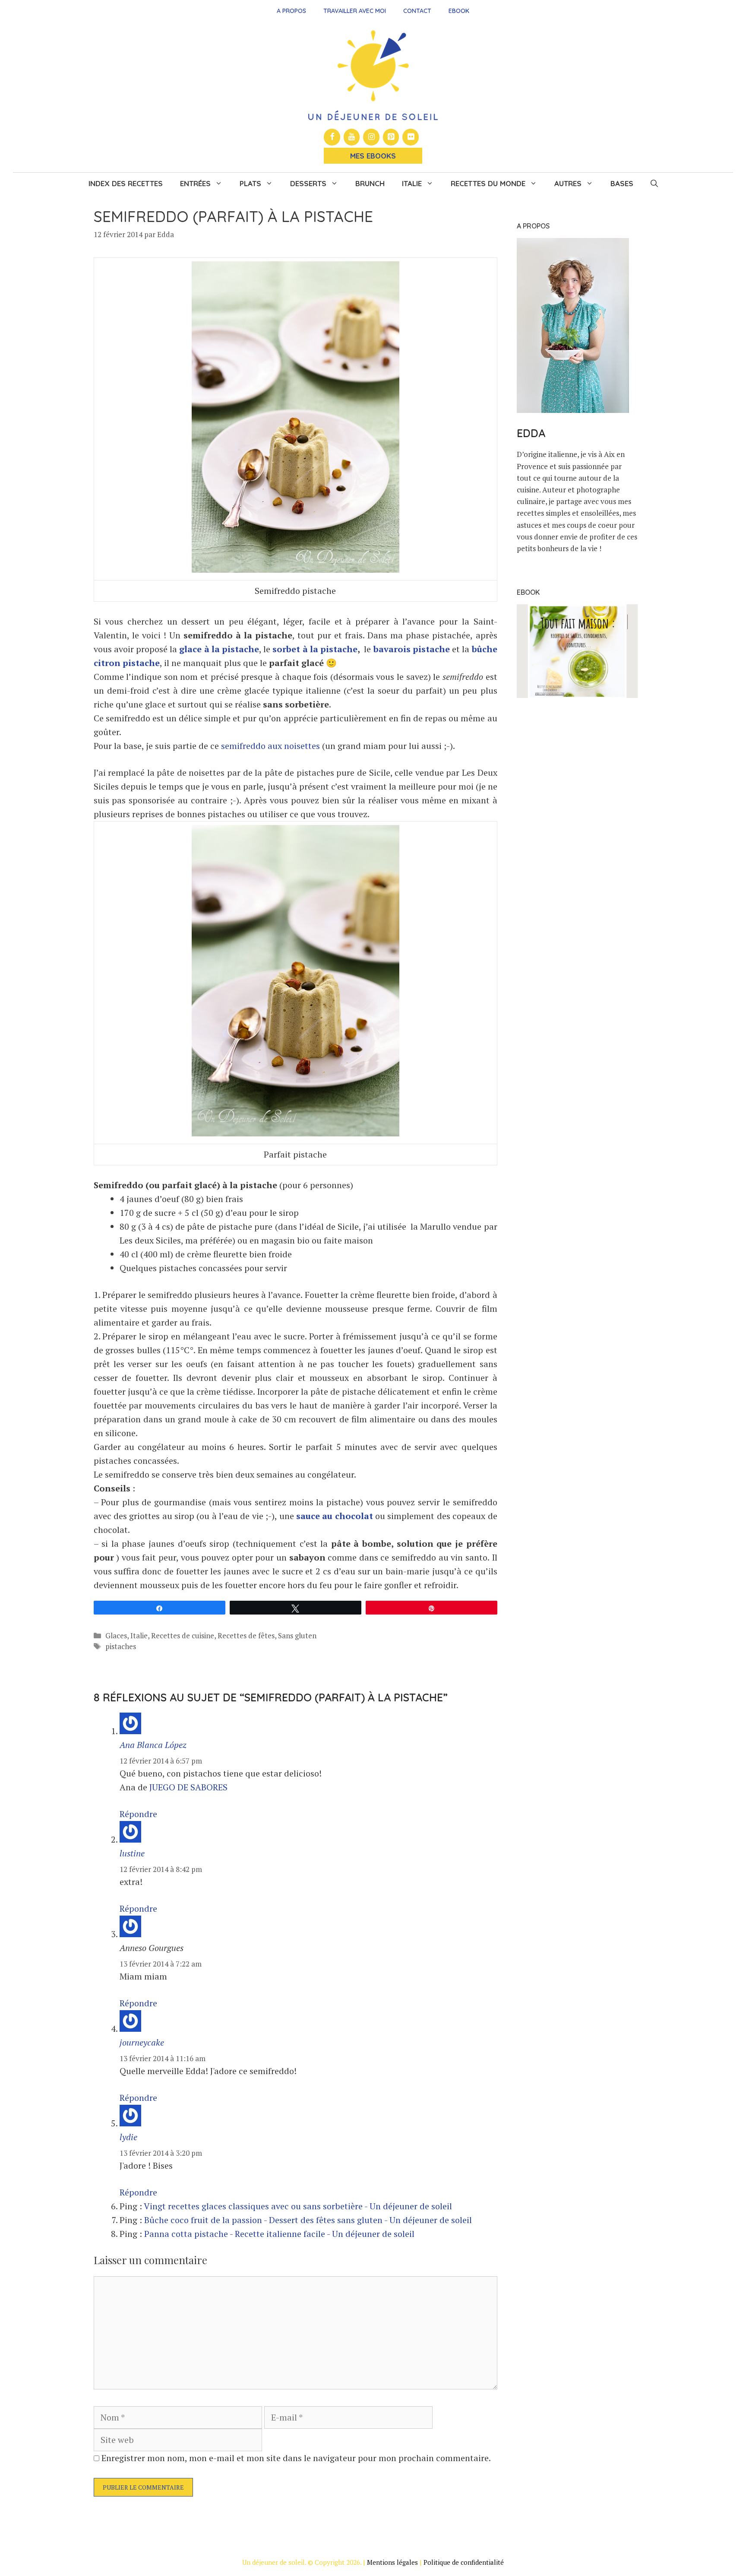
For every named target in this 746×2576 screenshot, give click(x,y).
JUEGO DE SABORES (188, 1787)
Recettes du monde (488, 183)
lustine (132, 1853)
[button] (654, 184)
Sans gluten (297, 1635)
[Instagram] (371, 137)
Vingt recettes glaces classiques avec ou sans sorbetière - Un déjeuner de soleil (298, 2206)
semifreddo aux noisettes (270, 746)
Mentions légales (392, 2562)
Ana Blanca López (153, 1745)
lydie (128, 2137)
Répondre (138, 1814)
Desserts (308, 183)
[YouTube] (352, 137)
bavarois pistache (412, 649)
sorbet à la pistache (315, 649)
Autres (568, 183)
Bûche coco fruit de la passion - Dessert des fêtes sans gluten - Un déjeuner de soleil (308, 2220)
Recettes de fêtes (246, 1635)
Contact (417, 11)
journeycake (142, 2042)
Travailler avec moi (355, 11)
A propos (291, 11)
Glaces (116, 1635)
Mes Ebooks (373, 156)
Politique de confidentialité (464, 2562)
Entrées (195, 183)
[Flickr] (411, 137)
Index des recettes (126, 183)
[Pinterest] (391, 137)
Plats (250, 183)
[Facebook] (332, 137)
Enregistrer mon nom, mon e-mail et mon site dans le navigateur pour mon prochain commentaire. (296, 2458)
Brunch (370, 183)
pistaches (121, 1646)
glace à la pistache (219, 649)
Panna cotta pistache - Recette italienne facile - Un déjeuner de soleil (279, 2234)
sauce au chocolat (335, 1516)
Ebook (459, 11)
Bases (622, 183)
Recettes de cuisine (183, 1635)
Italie (412, 183)
